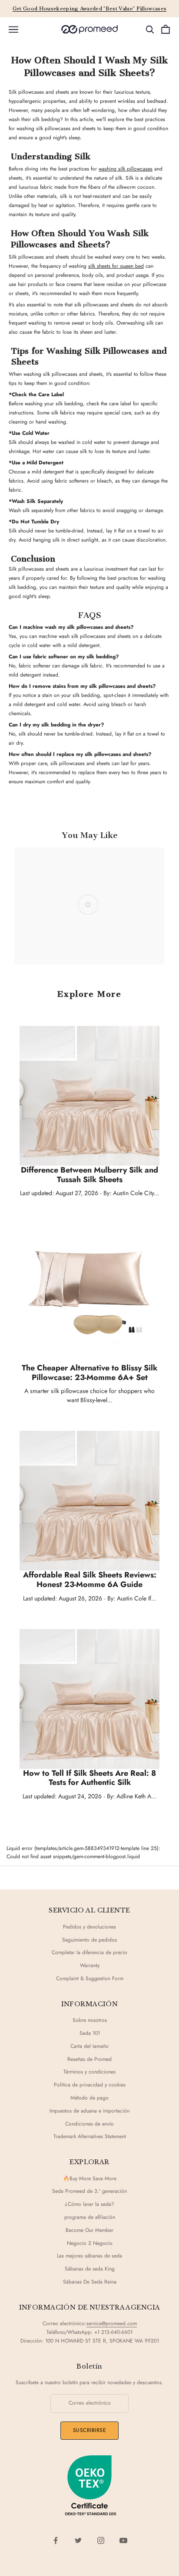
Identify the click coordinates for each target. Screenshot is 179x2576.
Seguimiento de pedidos (89, 1940)
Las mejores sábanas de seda (89, 2256)
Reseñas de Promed (89, 2059)
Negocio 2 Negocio (90, 2243)
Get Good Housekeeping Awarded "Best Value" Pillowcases (90, 9)
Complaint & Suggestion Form (90, 1978)
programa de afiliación (90, 2217)
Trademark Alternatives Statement (90, 2136)
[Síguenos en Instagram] (101, 2540)
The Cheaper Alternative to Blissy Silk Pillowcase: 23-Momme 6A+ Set (89, 1373)
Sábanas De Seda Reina (90, 2282)
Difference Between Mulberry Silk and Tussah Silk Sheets (89, 1175)
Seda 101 (90, 2033)
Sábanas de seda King (90, 2269)
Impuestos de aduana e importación (89, 2111)
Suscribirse (89, 2430)
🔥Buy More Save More (90, 2178)
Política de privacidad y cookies (90, 2085)
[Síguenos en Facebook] (56, 2540)
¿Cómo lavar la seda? (89, 2204)
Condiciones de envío (89, 2124)
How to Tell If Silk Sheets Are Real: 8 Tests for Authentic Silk (89, 1778)
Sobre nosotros (90, 2020)
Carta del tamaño (89, 2046)
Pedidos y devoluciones (89, 1927)
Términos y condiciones (89, 2072)
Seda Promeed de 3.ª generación (89, 2191)
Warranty (90, 1965)
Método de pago (89, 2098)
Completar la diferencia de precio (89, 1952)
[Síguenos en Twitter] (78, 2540)
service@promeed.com (112, 2323)
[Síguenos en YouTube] (123, 2540)
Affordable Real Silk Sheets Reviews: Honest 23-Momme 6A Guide (90, 1580)
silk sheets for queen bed (116, 266)
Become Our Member (89, 2230)
